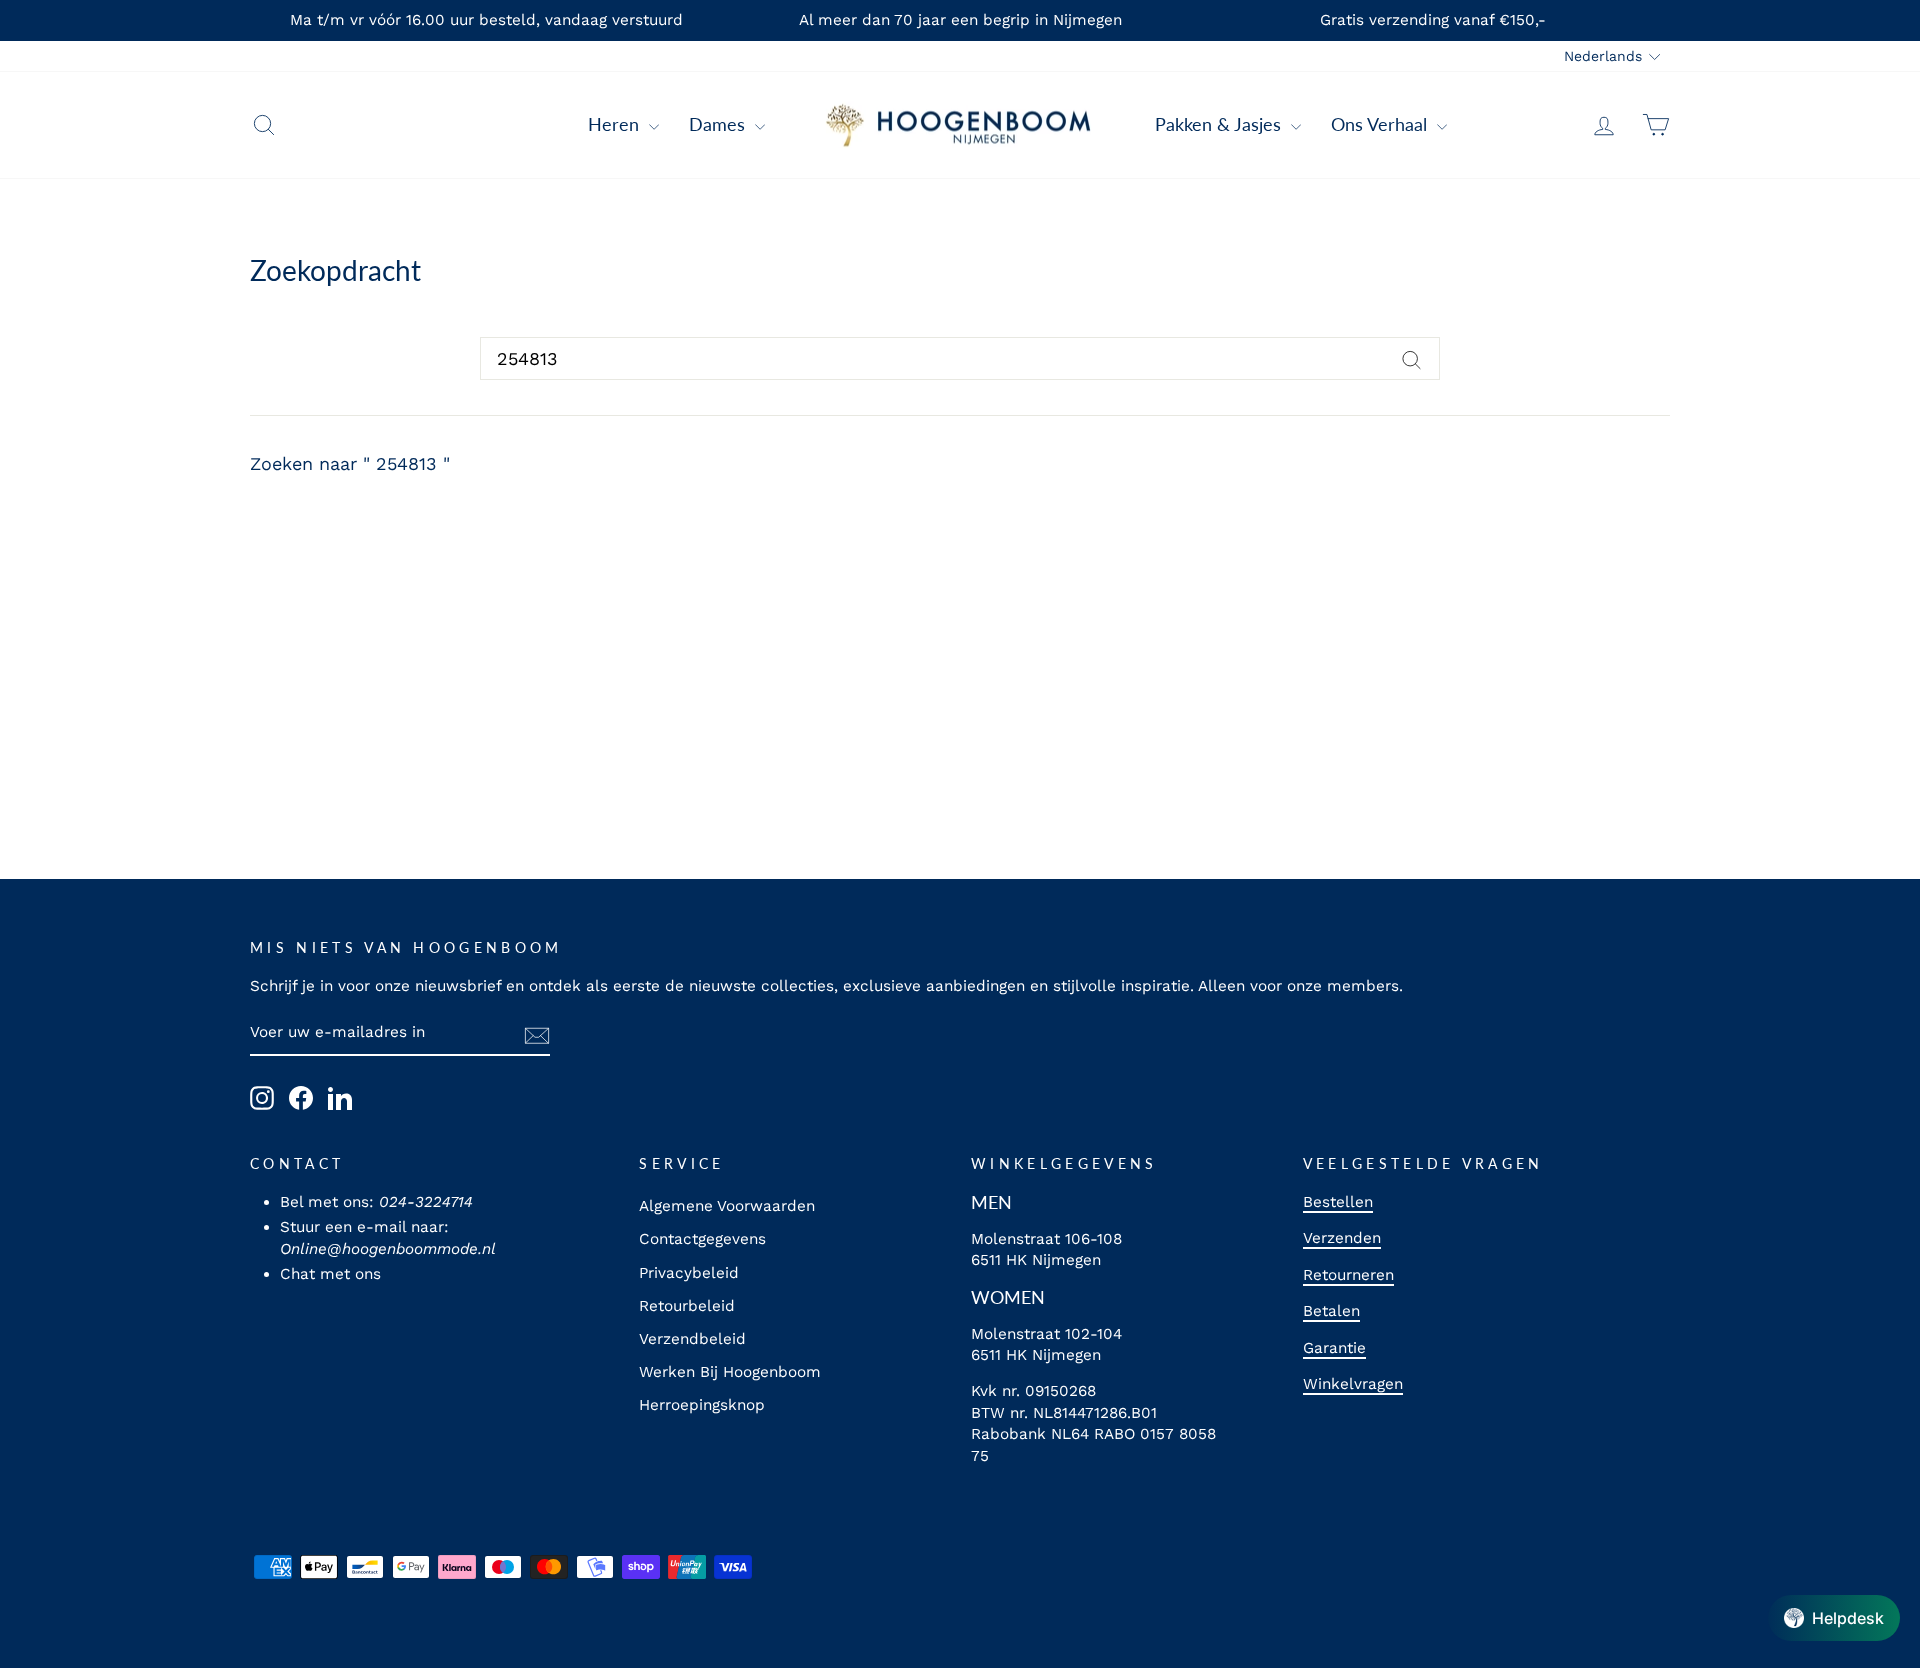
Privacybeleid (689, 1273)
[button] (1834, 1618)
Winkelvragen (1353, 1384)
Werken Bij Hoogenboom (730, 1372)
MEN (991, 1202)
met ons (350, 1274)
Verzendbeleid (692, 1339)
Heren (616, 124)
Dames (719, 124)
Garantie (1334, 1348)
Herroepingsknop (702, 1405)
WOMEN (1008, 1297)
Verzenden (1342, 1238)
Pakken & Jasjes (1220, 124)
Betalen (1331, 1311)
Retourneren (1348, 1275)
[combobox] (960, 358)
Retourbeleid (687, 1306)
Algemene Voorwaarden (727, 1206)
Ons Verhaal (1381, 124)
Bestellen (1338, 1202)
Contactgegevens (702, 1239)
